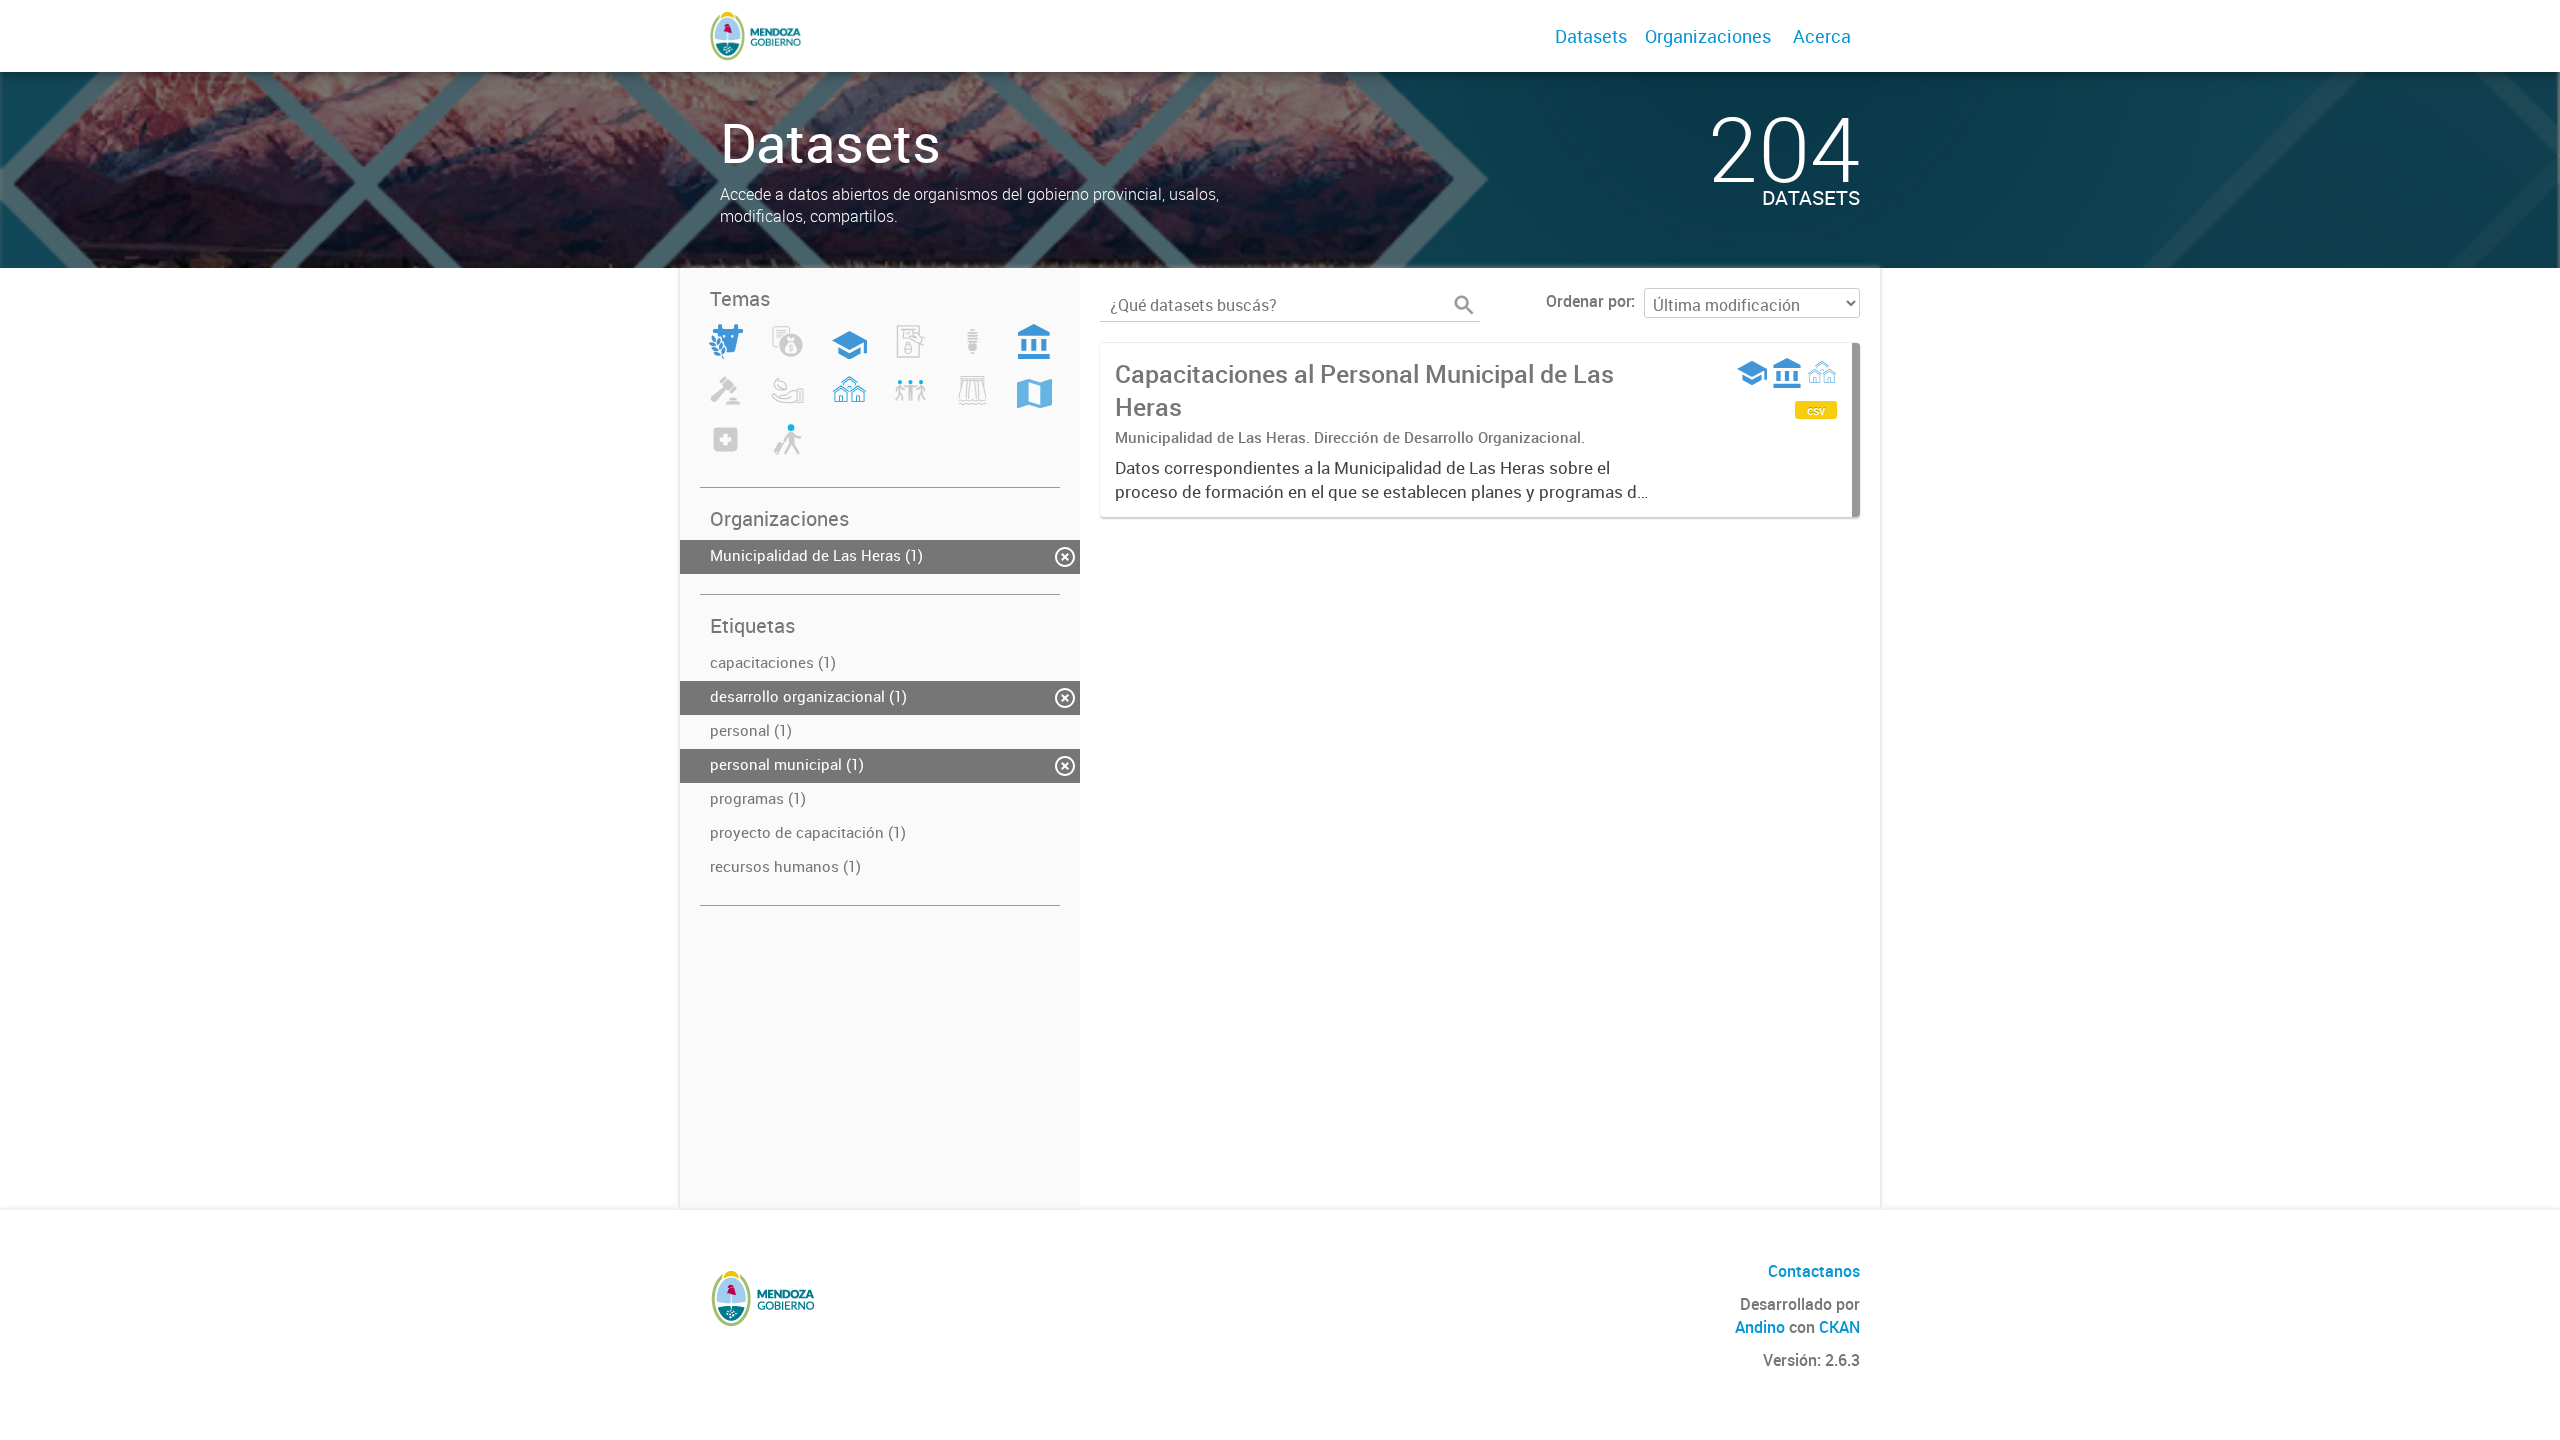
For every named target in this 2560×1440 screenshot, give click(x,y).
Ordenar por (1588, 301)
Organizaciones (1708, 36)
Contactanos (1814, 1271)
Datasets (1591, 36)
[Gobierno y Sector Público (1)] (1034, 353)
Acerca (1822, 36)
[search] (1464, 305)
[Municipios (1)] (849, 402)
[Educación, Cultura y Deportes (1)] (849, 353)
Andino (1760, 1327)
